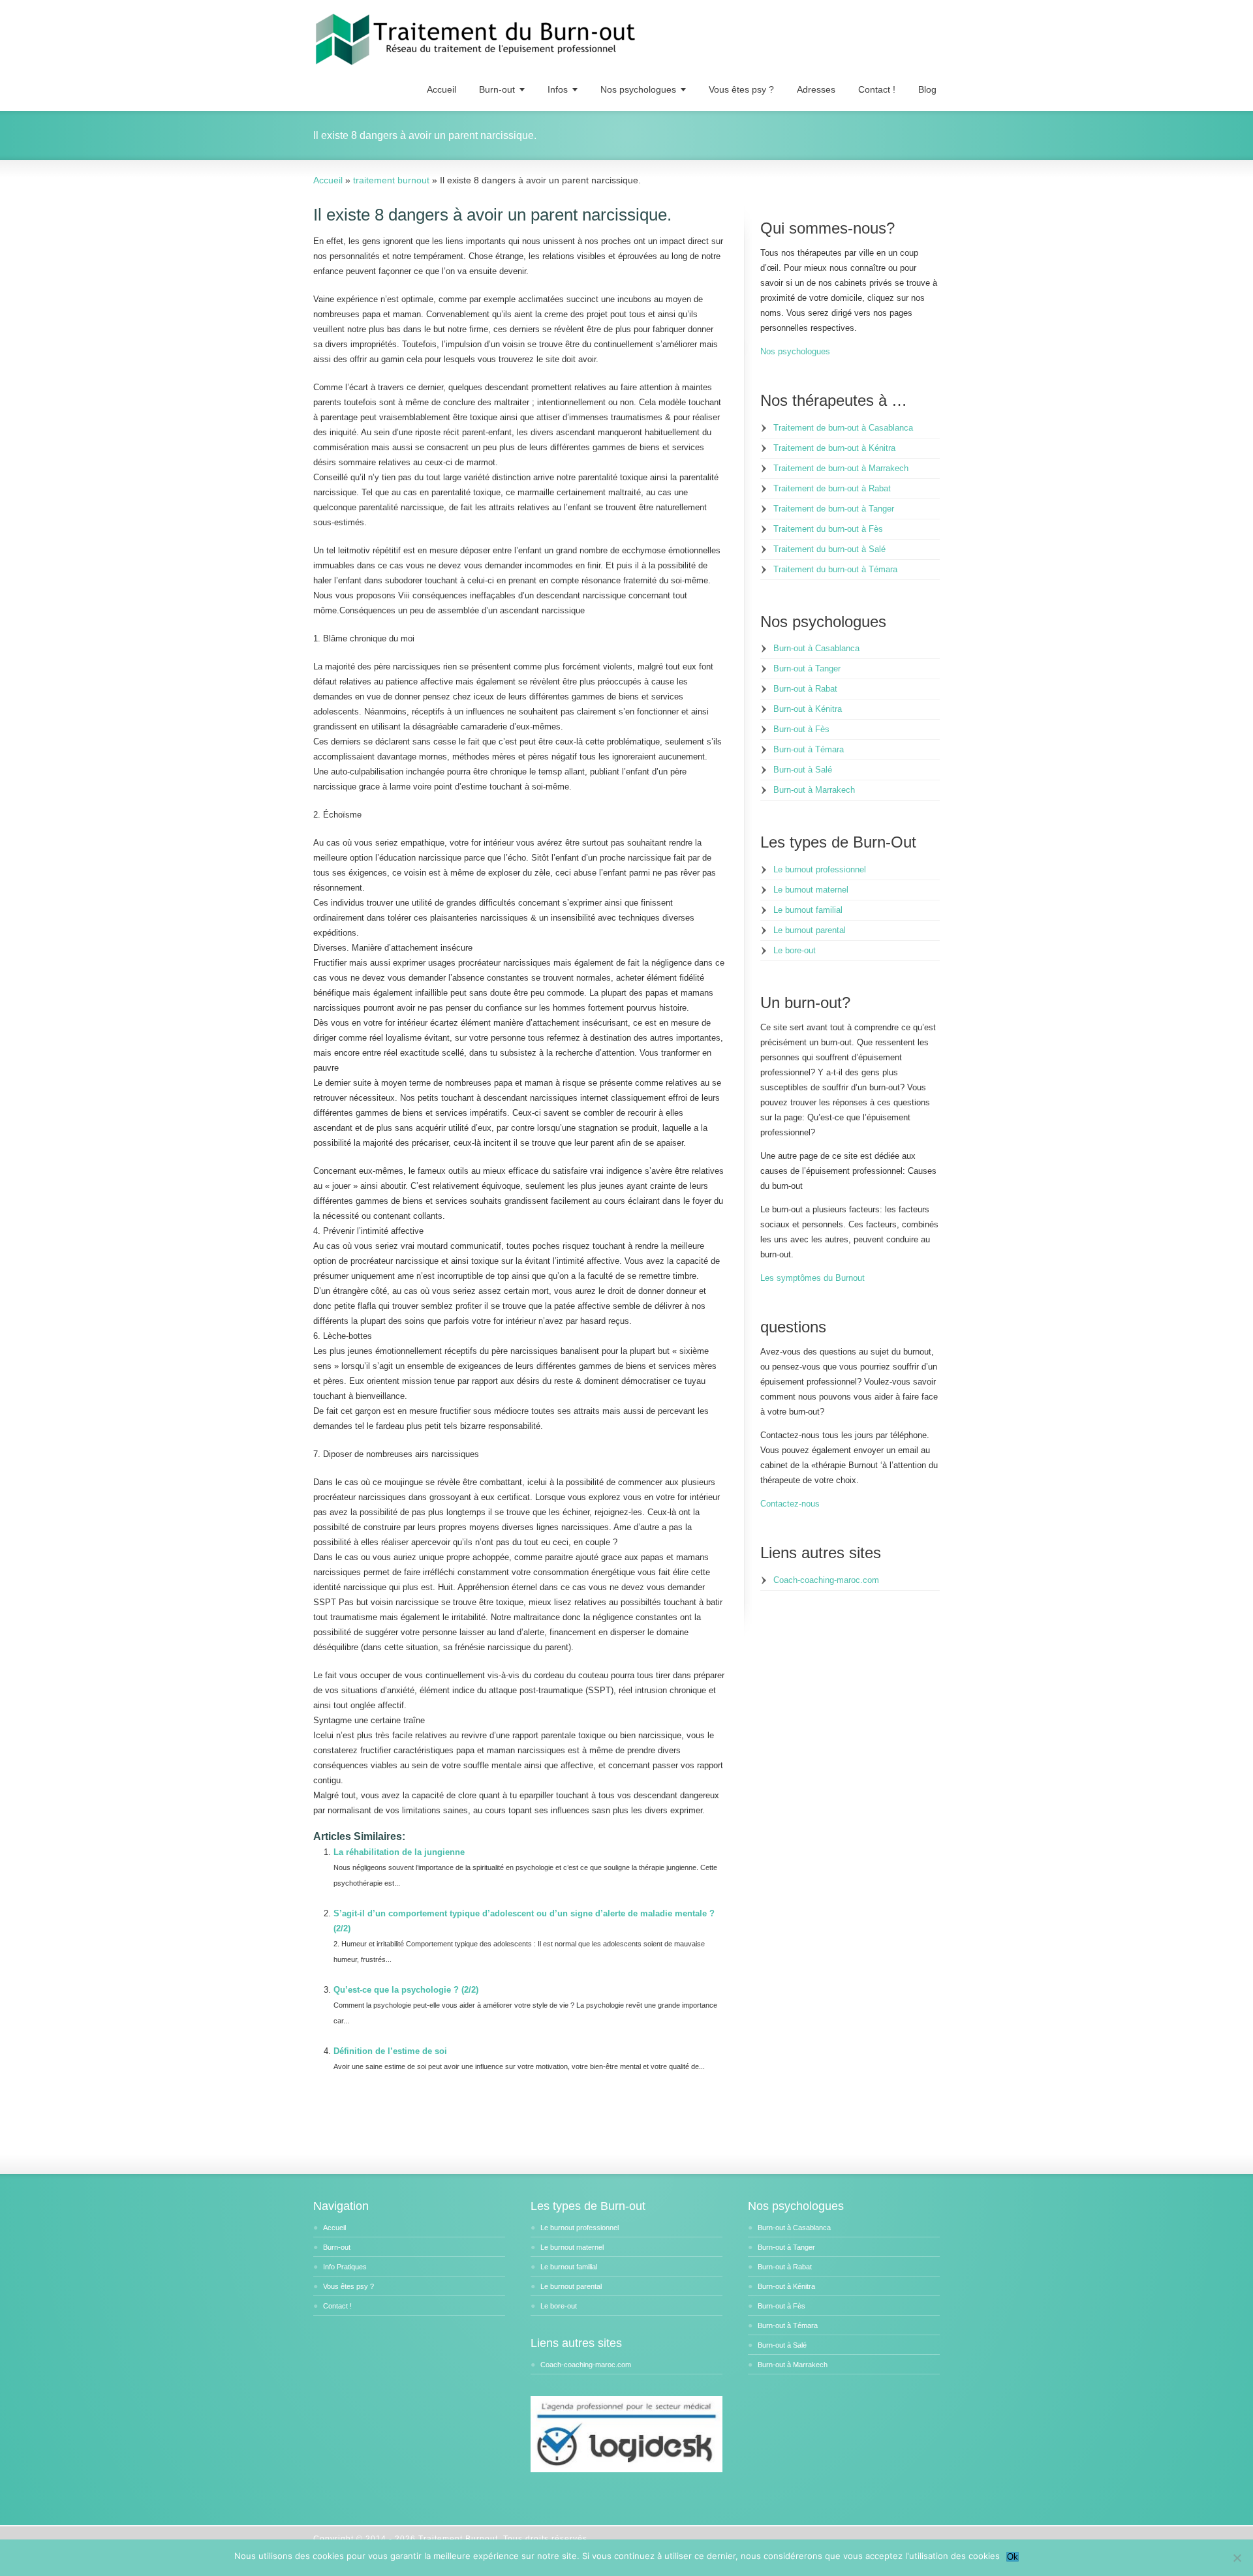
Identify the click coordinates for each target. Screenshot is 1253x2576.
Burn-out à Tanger (807, 668)
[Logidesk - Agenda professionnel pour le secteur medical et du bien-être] (626, 2470)
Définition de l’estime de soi (390, 2051)
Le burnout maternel (811, 890)
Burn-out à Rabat (805, 689)
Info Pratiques (345, 2267)
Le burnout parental (810, 930)
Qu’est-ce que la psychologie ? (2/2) (406, 1990)
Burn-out (497, 89)
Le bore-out (795, 950)
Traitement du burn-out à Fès (828, 529)
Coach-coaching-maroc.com (826, 1580)
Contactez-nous (790, 1504)
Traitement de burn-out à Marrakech (841, 468)
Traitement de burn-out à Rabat (832, 488)
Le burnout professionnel (820, 869)
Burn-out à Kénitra (808, 709)
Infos (558, 89)
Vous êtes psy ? (741, 89)
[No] (1237, 2558)
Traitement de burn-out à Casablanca (843, 428)
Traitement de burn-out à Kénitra (834, 448)
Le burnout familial (808, 910)
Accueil (441, 89)
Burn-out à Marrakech (814, 790)
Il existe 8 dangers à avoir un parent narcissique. (492, 215)
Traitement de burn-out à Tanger (834, 509)
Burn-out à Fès (801, 729)
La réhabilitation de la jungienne (399, 1852)
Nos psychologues (638, 89)
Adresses (816, 89)
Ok (1013, 2557)
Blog (927, 89)
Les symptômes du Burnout (812, 1278)
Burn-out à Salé (803, 770)
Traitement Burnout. (461, 2539)
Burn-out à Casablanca (816, 648)
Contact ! (877, 89)
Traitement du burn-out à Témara (835, 569)
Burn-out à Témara (809, 749)
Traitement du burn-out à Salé (829, 549)
